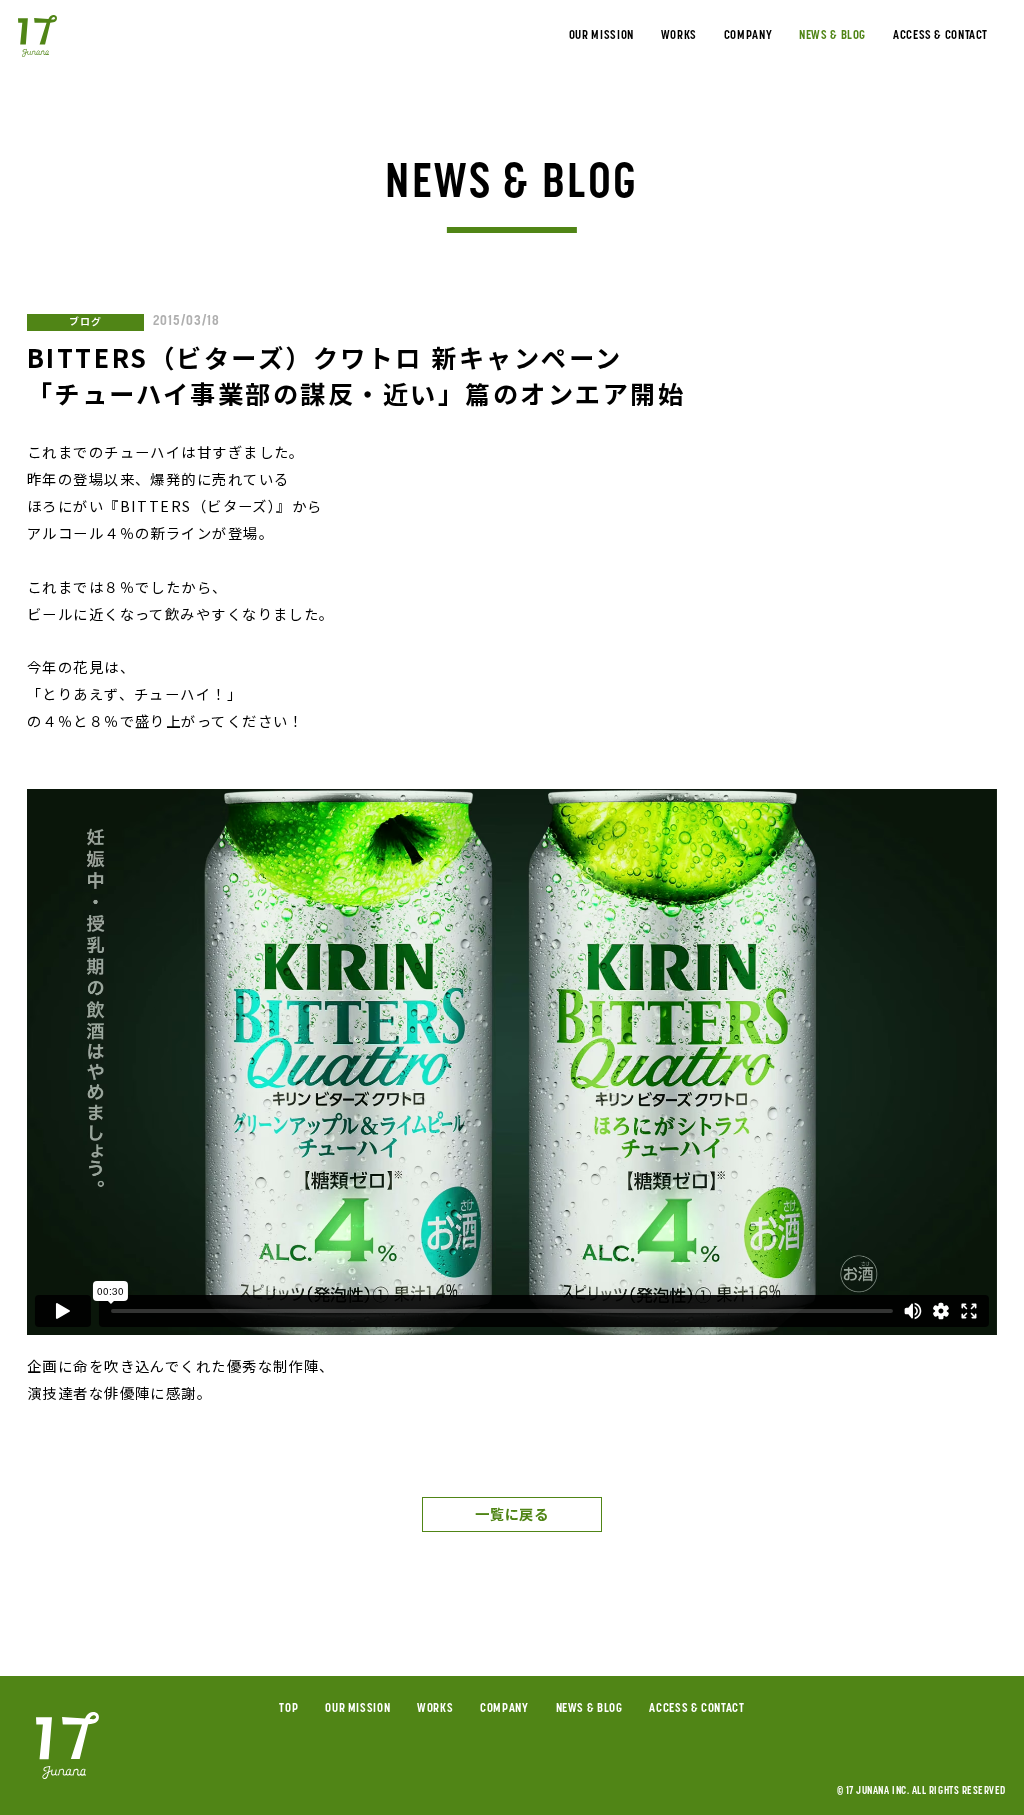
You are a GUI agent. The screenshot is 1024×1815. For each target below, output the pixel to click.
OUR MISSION (601, 36)
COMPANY (748, 36)
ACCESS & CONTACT (940, 36)
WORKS (679, 36)
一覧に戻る (512, 1513)
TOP (288, 1709)
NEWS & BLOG (832, 36)
